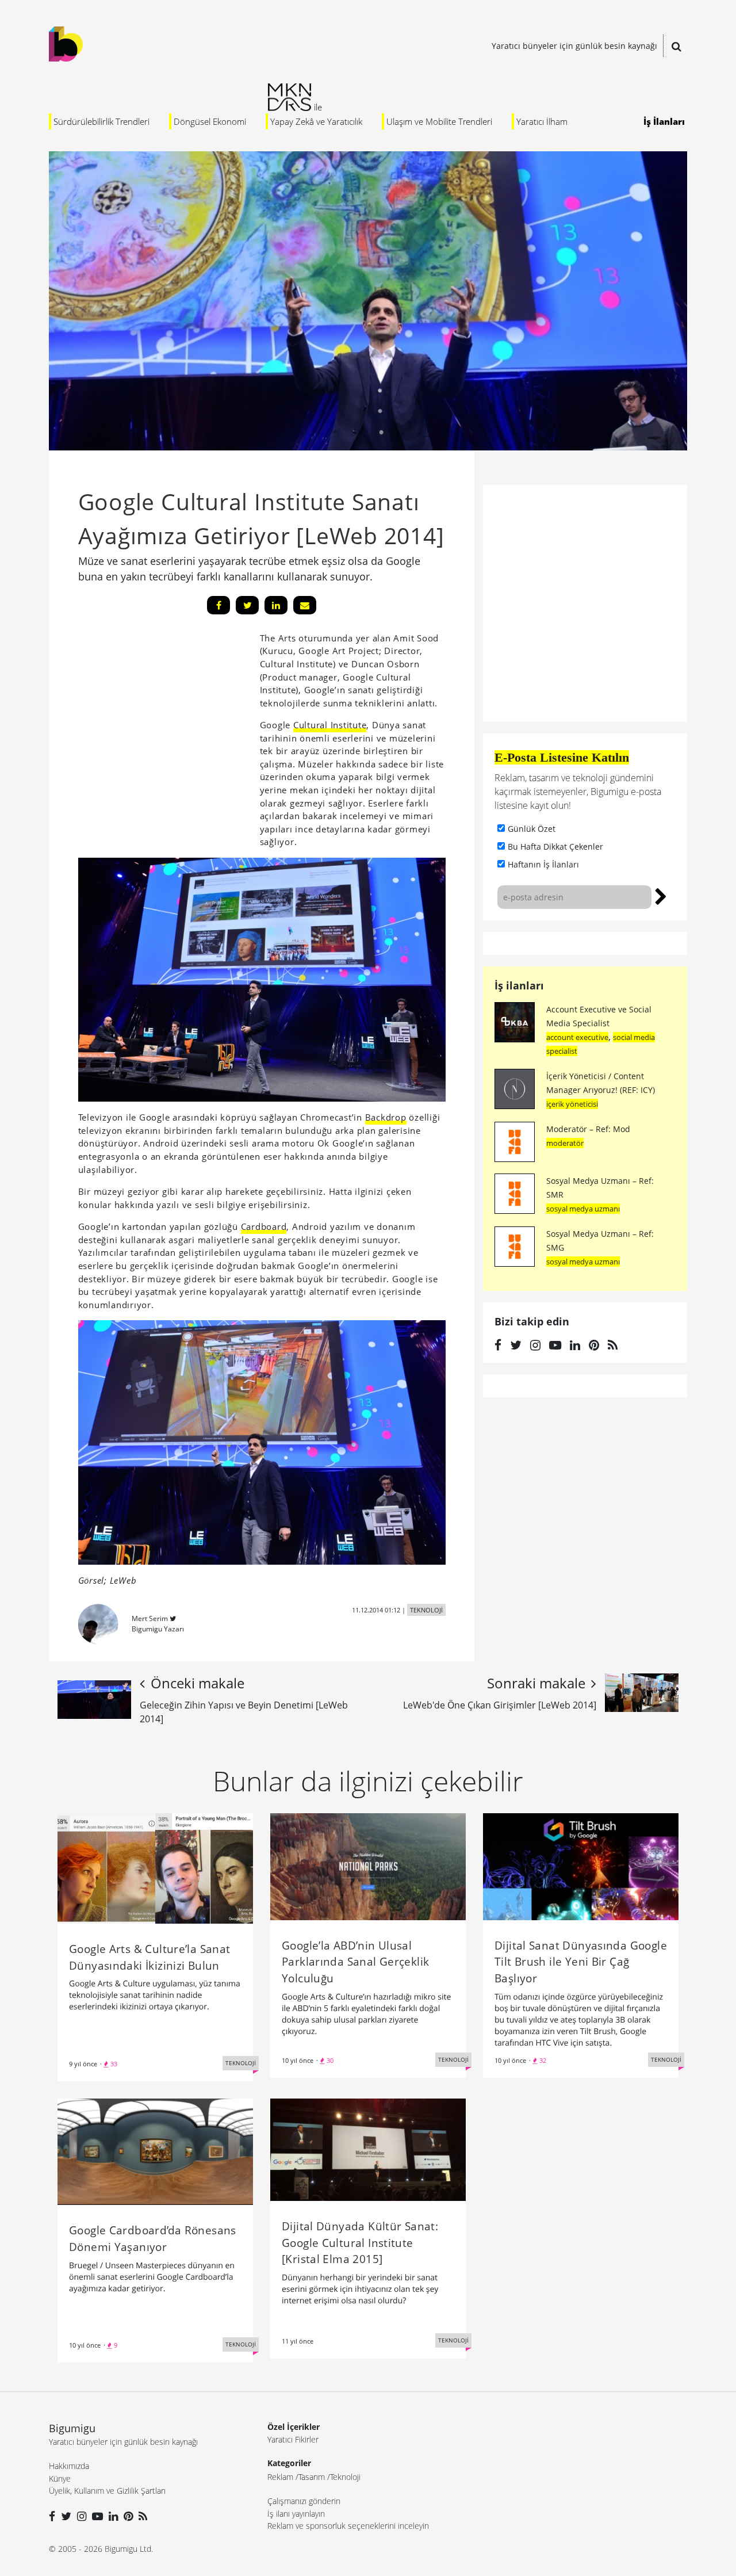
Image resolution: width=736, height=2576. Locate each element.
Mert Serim (150, 1618)
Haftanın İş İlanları (543, 864)
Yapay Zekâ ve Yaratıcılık (316, 121)
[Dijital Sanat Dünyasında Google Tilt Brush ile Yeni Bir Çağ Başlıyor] (581, 1866)
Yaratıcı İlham (542, 121)
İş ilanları (519, 985)
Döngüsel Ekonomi (210, 121)
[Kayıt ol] (661, 895)
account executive (577, 1037)
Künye (60, 2478)
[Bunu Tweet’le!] (247, 605)
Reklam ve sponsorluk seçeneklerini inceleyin (348, 2526)
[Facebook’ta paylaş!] (218, 605)
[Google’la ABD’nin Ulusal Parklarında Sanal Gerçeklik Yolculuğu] (368, 1866)
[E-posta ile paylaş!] (305, 605)
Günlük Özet (532, 829)
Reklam (280, 2477)
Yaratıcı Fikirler (293, 2439)
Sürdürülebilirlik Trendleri (101, 121)
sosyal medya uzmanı (583, 1209)
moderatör (565, 1143)
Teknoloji (345, 2477)
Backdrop (386, 1117)
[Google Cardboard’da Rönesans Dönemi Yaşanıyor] (155, 2151)
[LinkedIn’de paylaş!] (276, 605)
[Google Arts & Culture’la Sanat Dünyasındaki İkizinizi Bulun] (155, 1867)
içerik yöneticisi (572, 1104)
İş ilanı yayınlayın (296, 2514)
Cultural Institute (330, 725)
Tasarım (312, 2477)
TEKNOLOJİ (426, 1610)
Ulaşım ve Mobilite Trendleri (439, 121)
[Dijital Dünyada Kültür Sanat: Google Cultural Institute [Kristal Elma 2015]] (368, 2149)
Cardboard (264, 1226)
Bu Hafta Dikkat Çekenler (555, 846)
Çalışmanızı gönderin (304, 2501)
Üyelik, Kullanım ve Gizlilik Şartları (107, 2491)
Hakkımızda (69, 2466)
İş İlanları (664, 121)
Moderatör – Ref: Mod (588, 1129)
